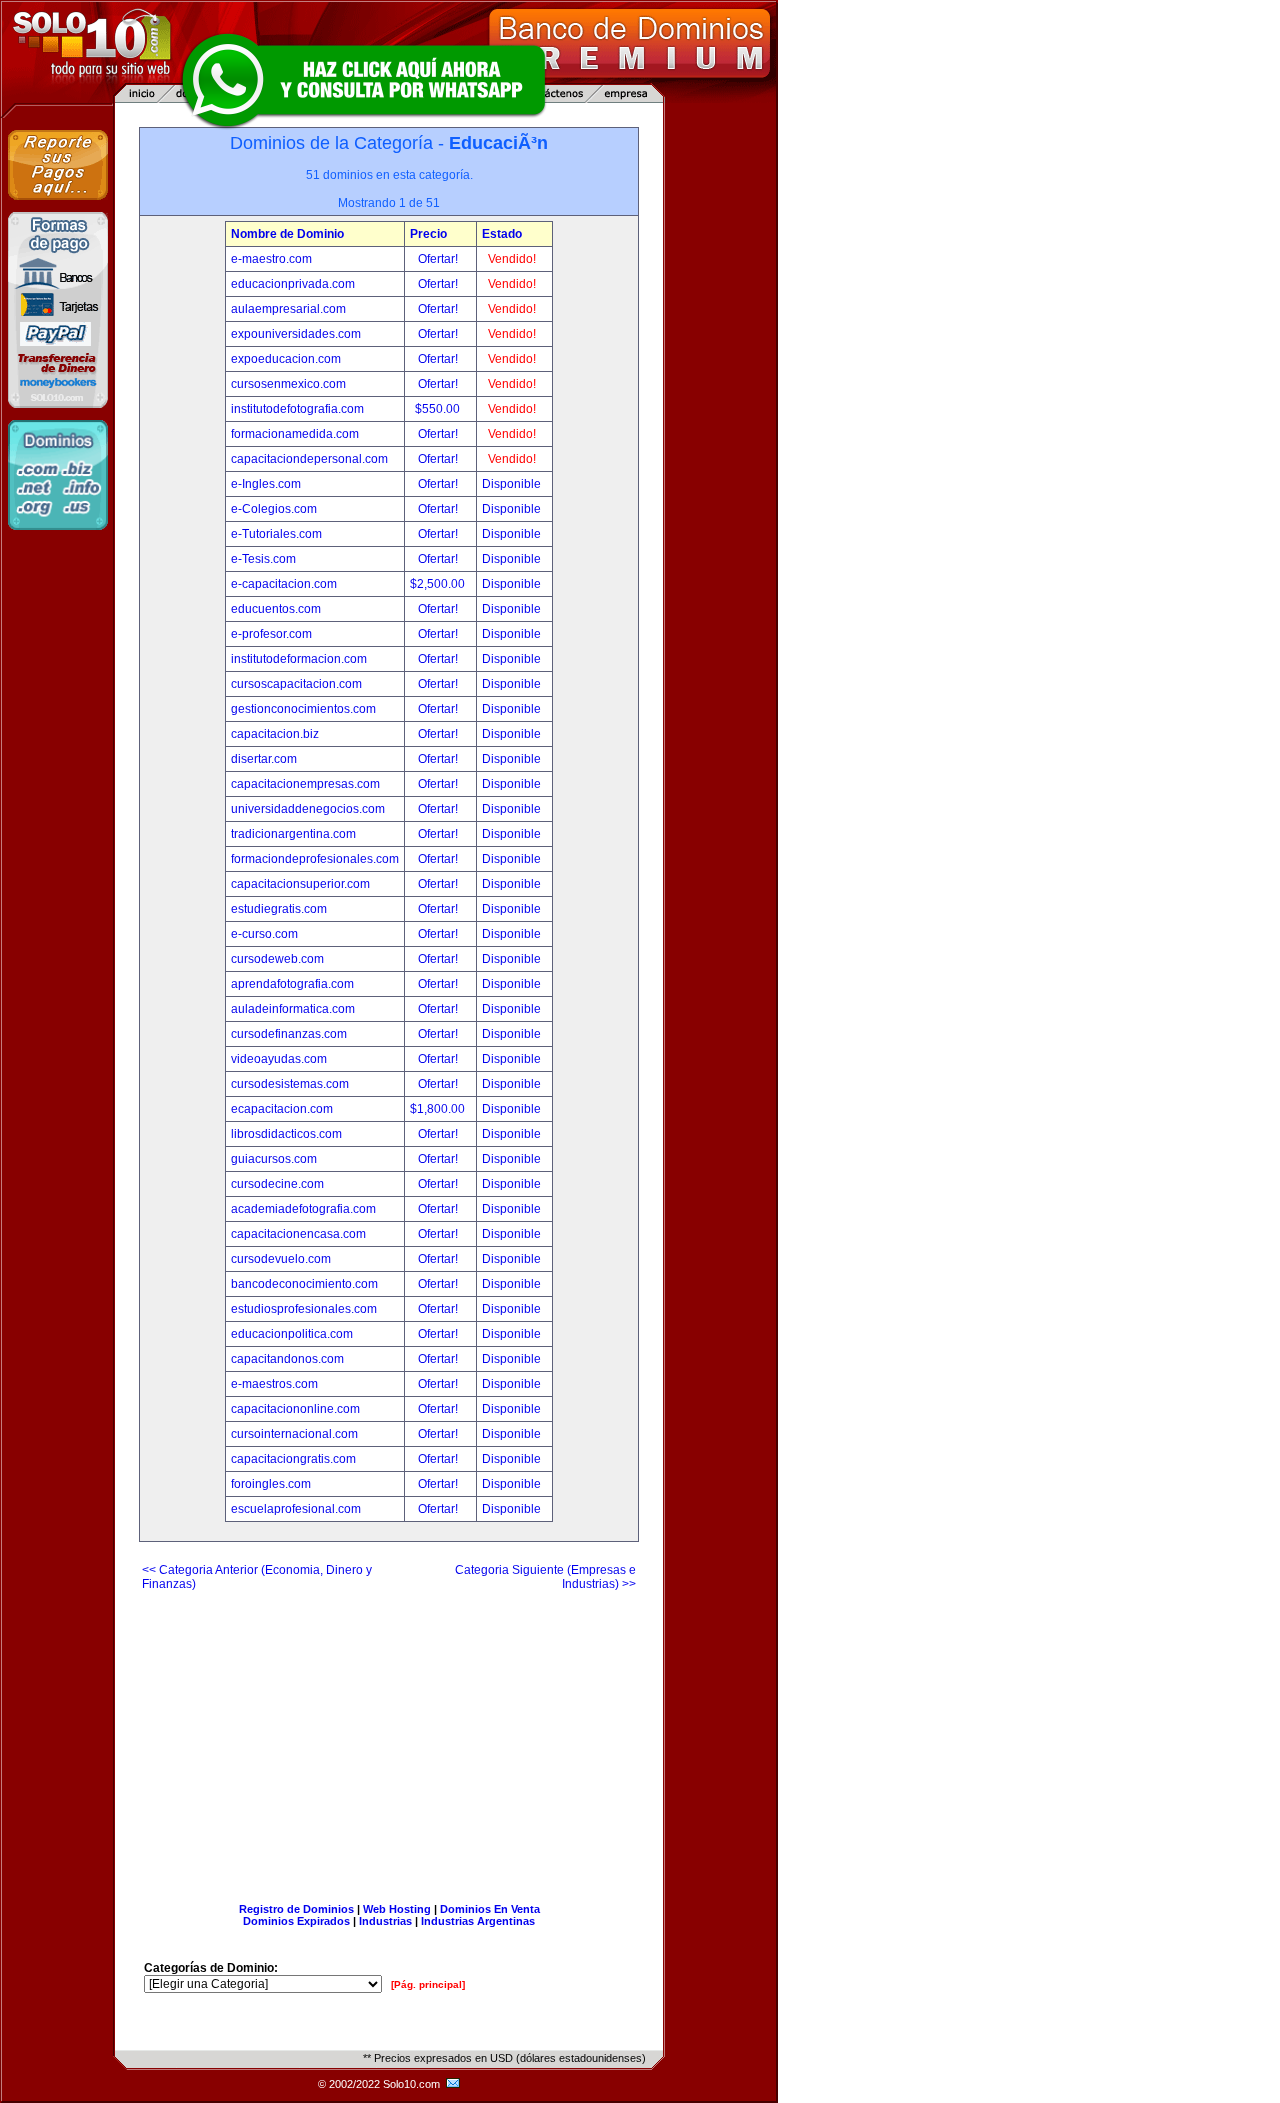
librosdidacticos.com (286, 1134)
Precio (428, 234)
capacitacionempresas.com (305, 784)
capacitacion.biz (275, 734)
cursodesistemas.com (290, 1084)
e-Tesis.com (263, 559)
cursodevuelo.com (281, 1259)
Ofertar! (439, 259)
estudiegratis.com (279, 909)
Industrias (385, 1921)
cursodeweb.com (277, 959)
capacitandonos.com (287, 1359)
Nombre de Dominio (287, 234)
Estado (502, 234)
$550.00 (439, 409)
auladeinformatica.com (293, 1009)
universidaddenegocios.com (308, 809)
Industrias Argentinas (478, 1921)
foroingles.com (271, 1484)
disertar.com (264, 759)
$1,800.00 (439, 1109)
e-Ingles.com (266, 484)
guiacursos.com (274, 1159)
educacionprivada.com (293, 284)
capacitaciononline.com (295, 1409)
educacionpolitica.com (292, 1334)
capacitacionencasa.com (298, 1234)
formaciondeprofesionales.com (315, 859)
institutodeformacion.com (299, 659)
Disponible (511, 484)
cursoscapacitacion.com (296, 684)
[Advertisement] (389, 1739)
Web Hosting (397, 1909)
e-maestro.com (271, 259)
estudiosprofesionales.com (304, 1309)
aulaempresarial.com (288, 309)
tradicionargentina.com (293, 834)
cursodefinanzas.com (289, 1034)
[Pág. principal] (428, 1984)
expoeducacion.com (286, 359)
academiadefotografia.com (303, 1209)
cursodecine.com (277, 1184)
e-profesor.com (271, 634)
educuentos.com (276, 609)
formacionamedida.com (295, 434)
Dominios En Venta (490, 1909)
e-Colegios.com (274, 509)
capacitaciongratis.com (293, 1459)
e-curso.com (264, 934)
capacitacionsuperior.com (300, 884)
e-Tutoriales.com (276, 534)
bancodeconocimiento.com (304, 1284)
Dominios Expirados (296, 1921)
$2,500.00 (439, 584)
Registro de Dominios (296, 1909)
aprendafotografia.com (292, 984)
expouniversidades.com (296, 334)
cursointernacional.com (294, 1434)
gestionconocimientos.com (303, 709)
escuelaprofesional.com (296, 1509)
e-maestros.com (274, 1384)
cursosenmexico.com (288, 384)
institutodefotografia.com (297, 409)
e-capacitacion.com (284, 584)
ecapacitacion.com (282, 1109)
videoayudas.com (279, 1059)
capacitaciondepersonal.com (309, 459)
